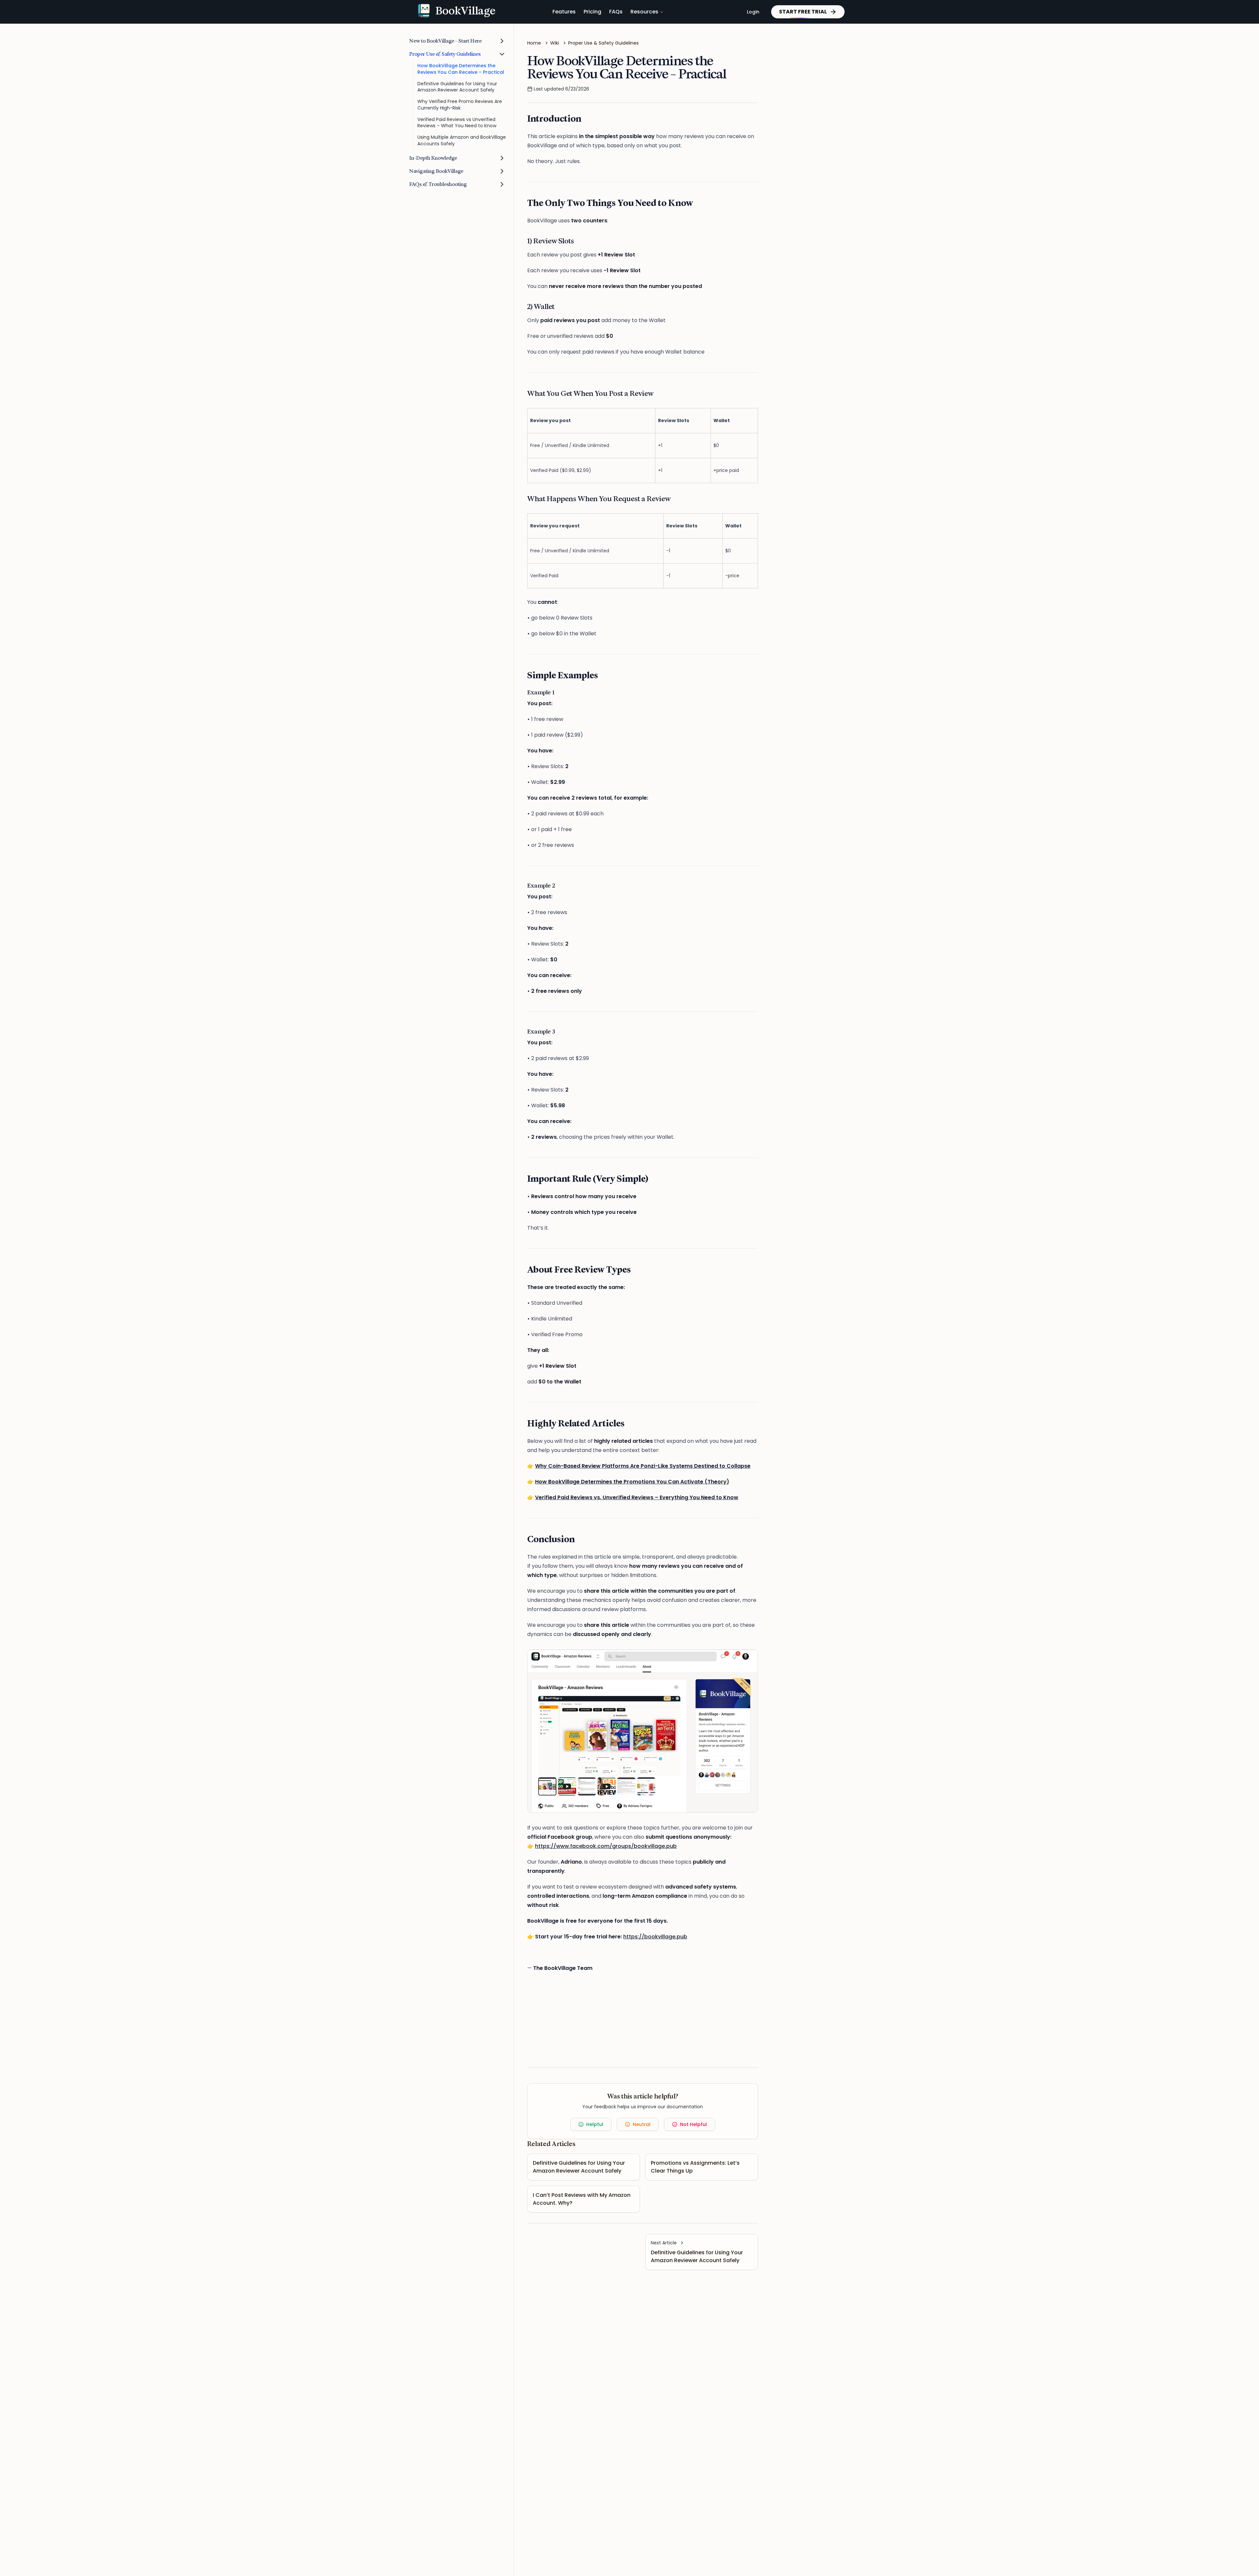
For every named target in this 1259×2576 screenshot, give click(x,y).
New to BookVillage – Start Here (445, 41)
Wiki (555, 43)
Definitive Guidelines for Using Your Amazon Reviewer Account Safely (457, 87)
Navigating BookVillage (436, 171)
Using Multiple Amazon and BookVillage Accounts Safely (462, 140)
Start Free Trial (803, 12)
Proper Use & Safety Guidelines (445, 54)
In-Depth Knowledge (433, 158)
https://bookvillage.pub (655, 1937)
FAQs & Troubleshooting (438, 184)
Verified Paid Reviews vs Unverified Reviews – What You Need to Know (457, 123)
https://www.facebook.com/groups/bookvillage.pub (606, 1846)
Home (534, 43)
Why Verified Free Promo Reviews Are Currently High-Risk (460, 104)
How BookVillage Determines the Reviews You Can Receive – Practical (461, 69)
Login (753, 12)
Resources (644, 12)
